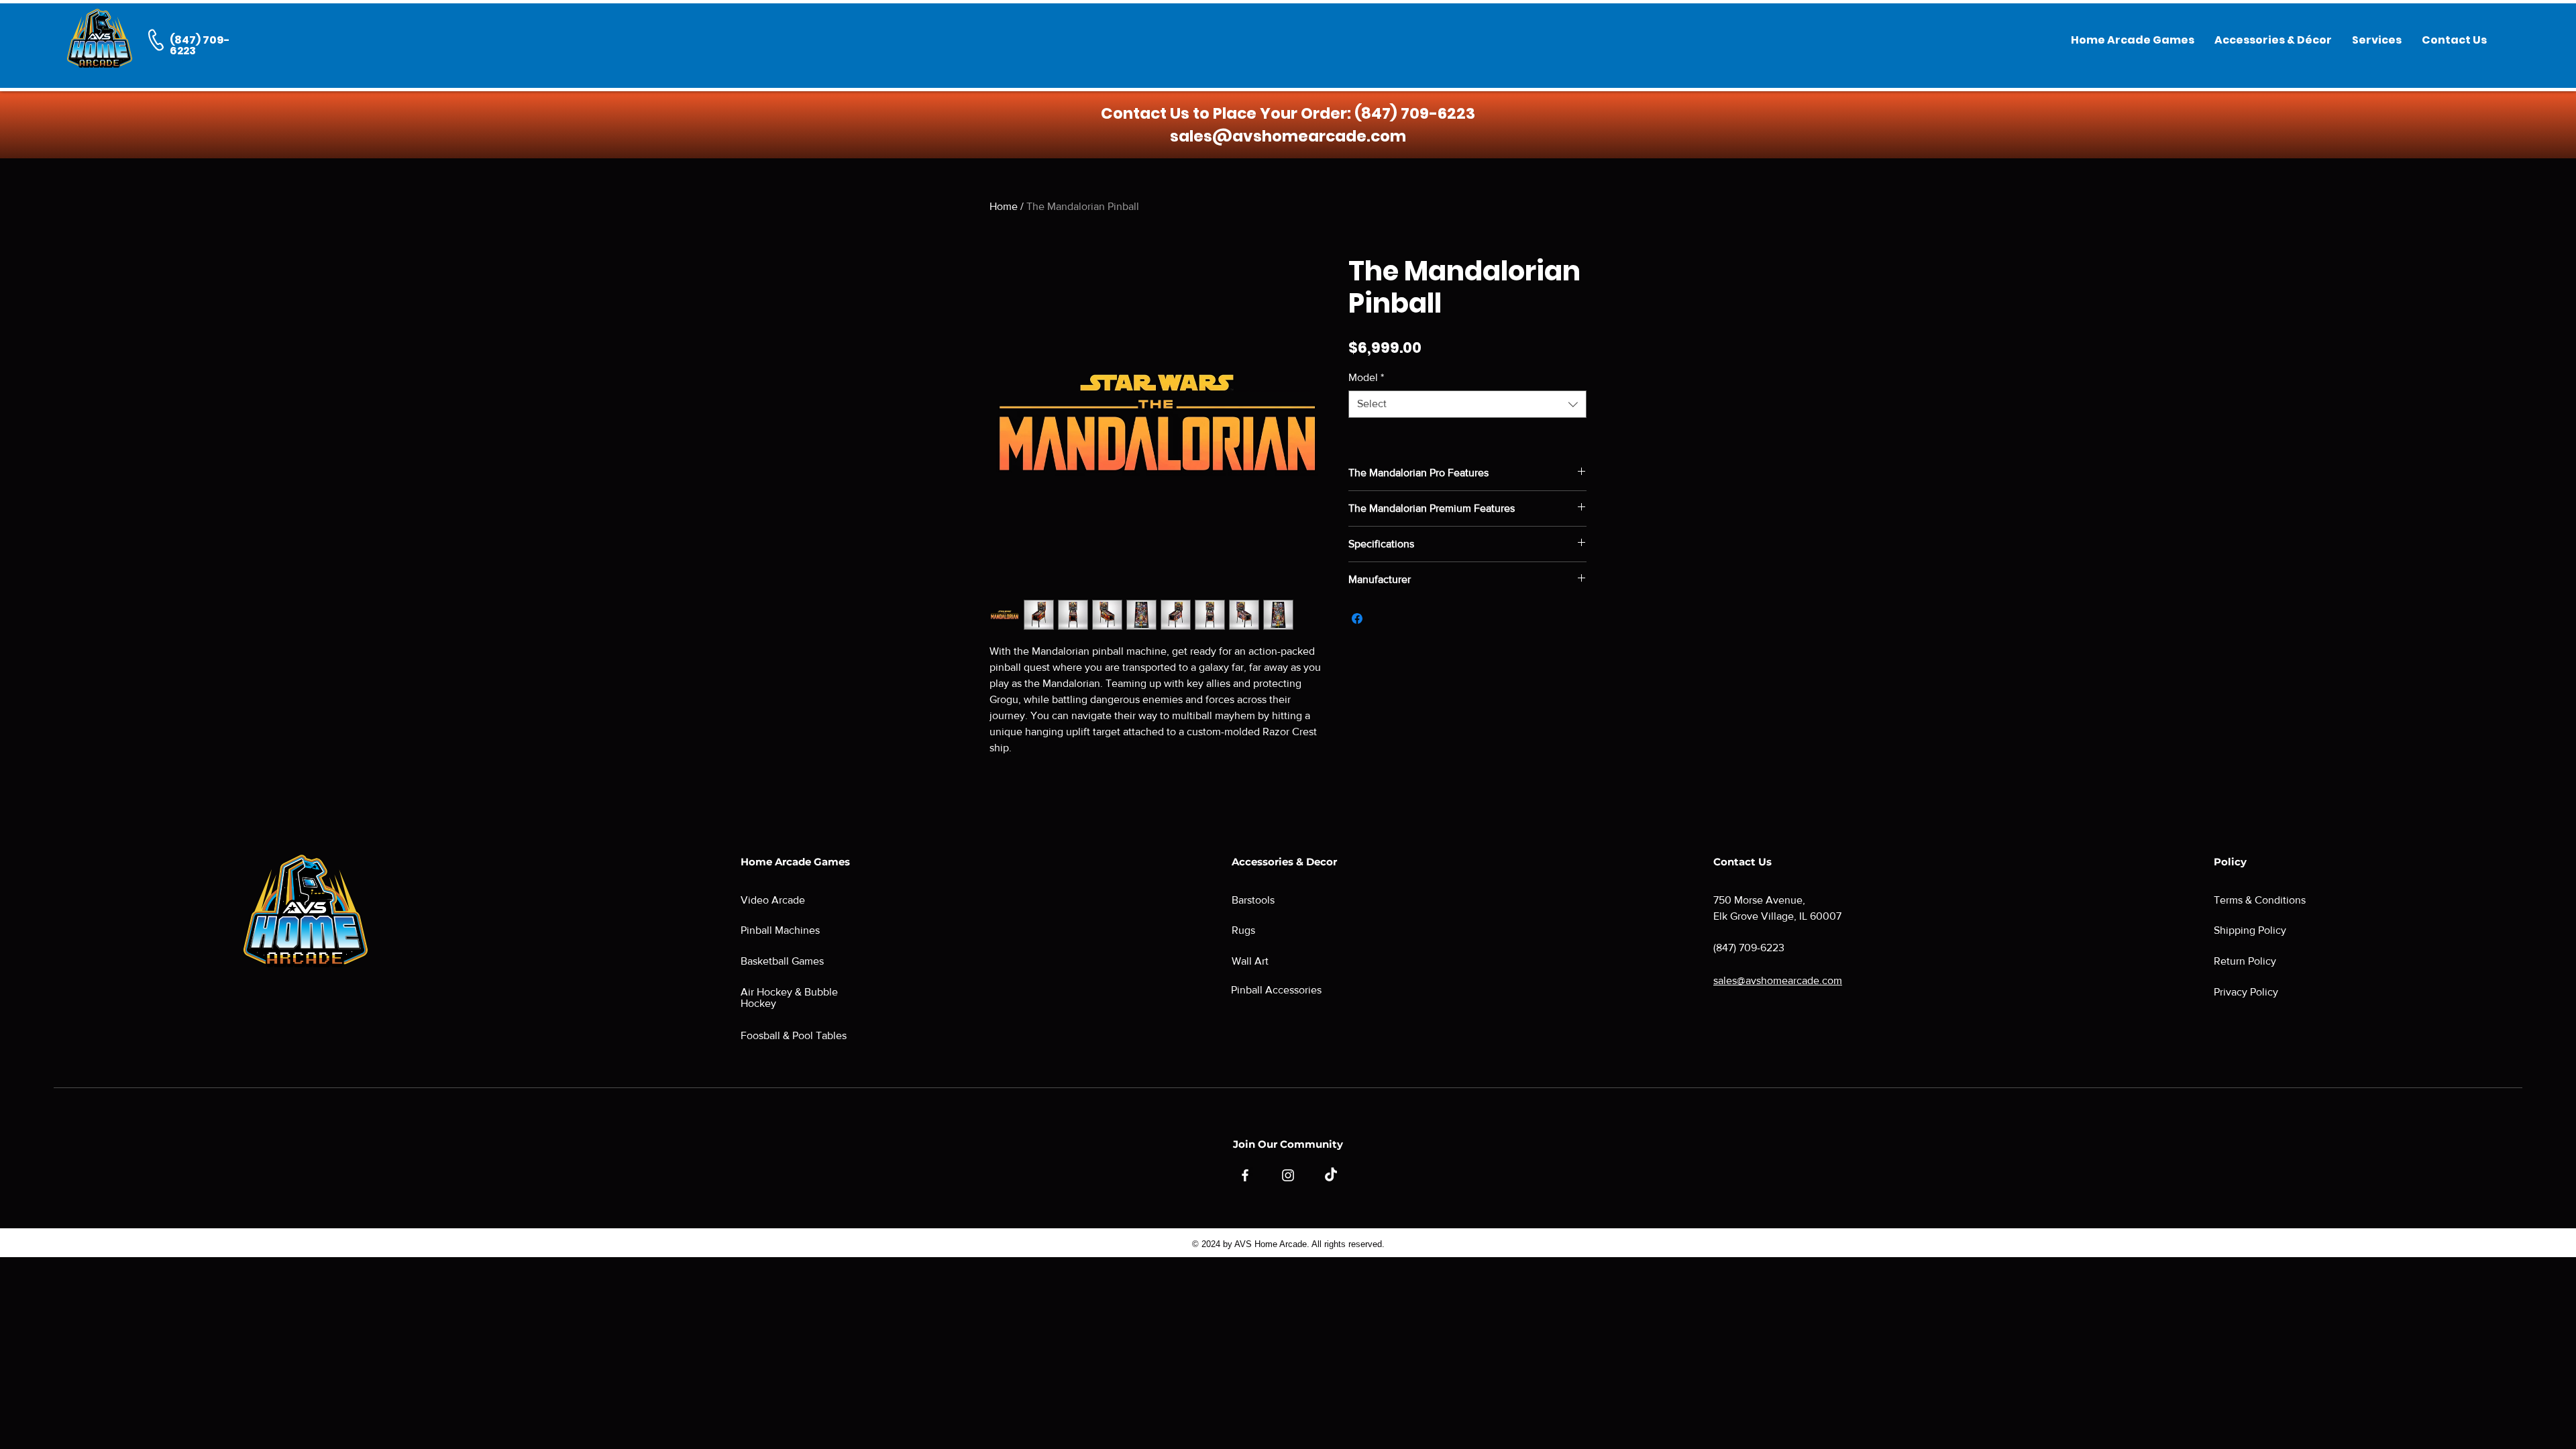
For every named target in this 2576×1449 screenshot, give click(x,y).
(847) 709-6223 (1415, 113)
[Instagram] (1288, 1175)
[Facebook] (1245, 1175)
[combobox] (1467, 404)
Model (1366, 377)
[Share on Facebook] (1357, 619)
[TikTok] (1331, 1175)
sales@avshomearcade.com (1288, 136)
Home (1004, 206)
